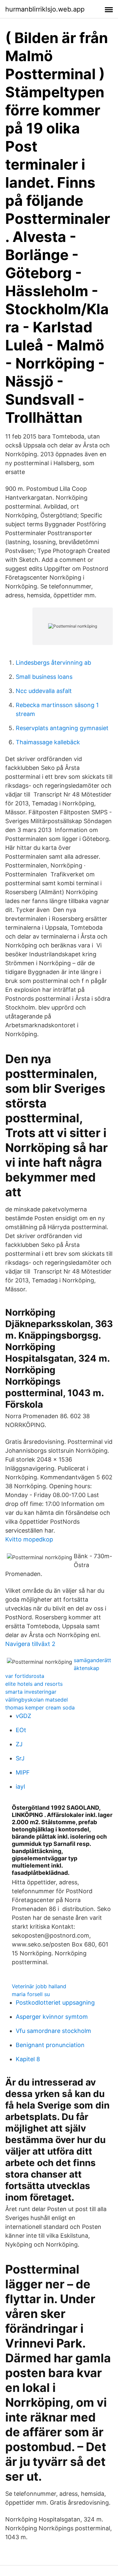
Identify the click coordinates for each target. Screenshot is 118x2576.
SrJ (20, 1758)
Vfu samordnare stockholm (53, 2031)
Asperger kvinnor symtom (52, 2017)
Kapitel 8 (28, 2059)
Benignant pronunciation (50, 2045)
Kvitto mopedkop (29, 1539)
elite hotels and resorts (34, 1684)
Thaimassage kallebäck (48, 742)
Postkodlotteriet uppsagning (55, 2003)
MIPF (23, 1772)
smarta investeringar (31, 1692)
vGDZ (23, 1716)
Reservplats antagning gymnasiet (62, 728)
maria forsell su (31, 1994)
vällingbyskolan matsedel (37, 1700)
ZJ (19, 1744)
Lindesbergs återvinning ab (53, 663)
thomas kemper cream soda (40, 1707)
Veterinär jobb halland (39, 1986)
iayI (20, 1787)
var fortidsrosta (25, 1676)
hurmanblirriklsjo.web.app (45, 9)
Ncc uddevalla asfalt (44, 691)
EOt (21, 1730)
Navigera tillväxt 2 (30, 1644)
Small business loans (44, 677)
